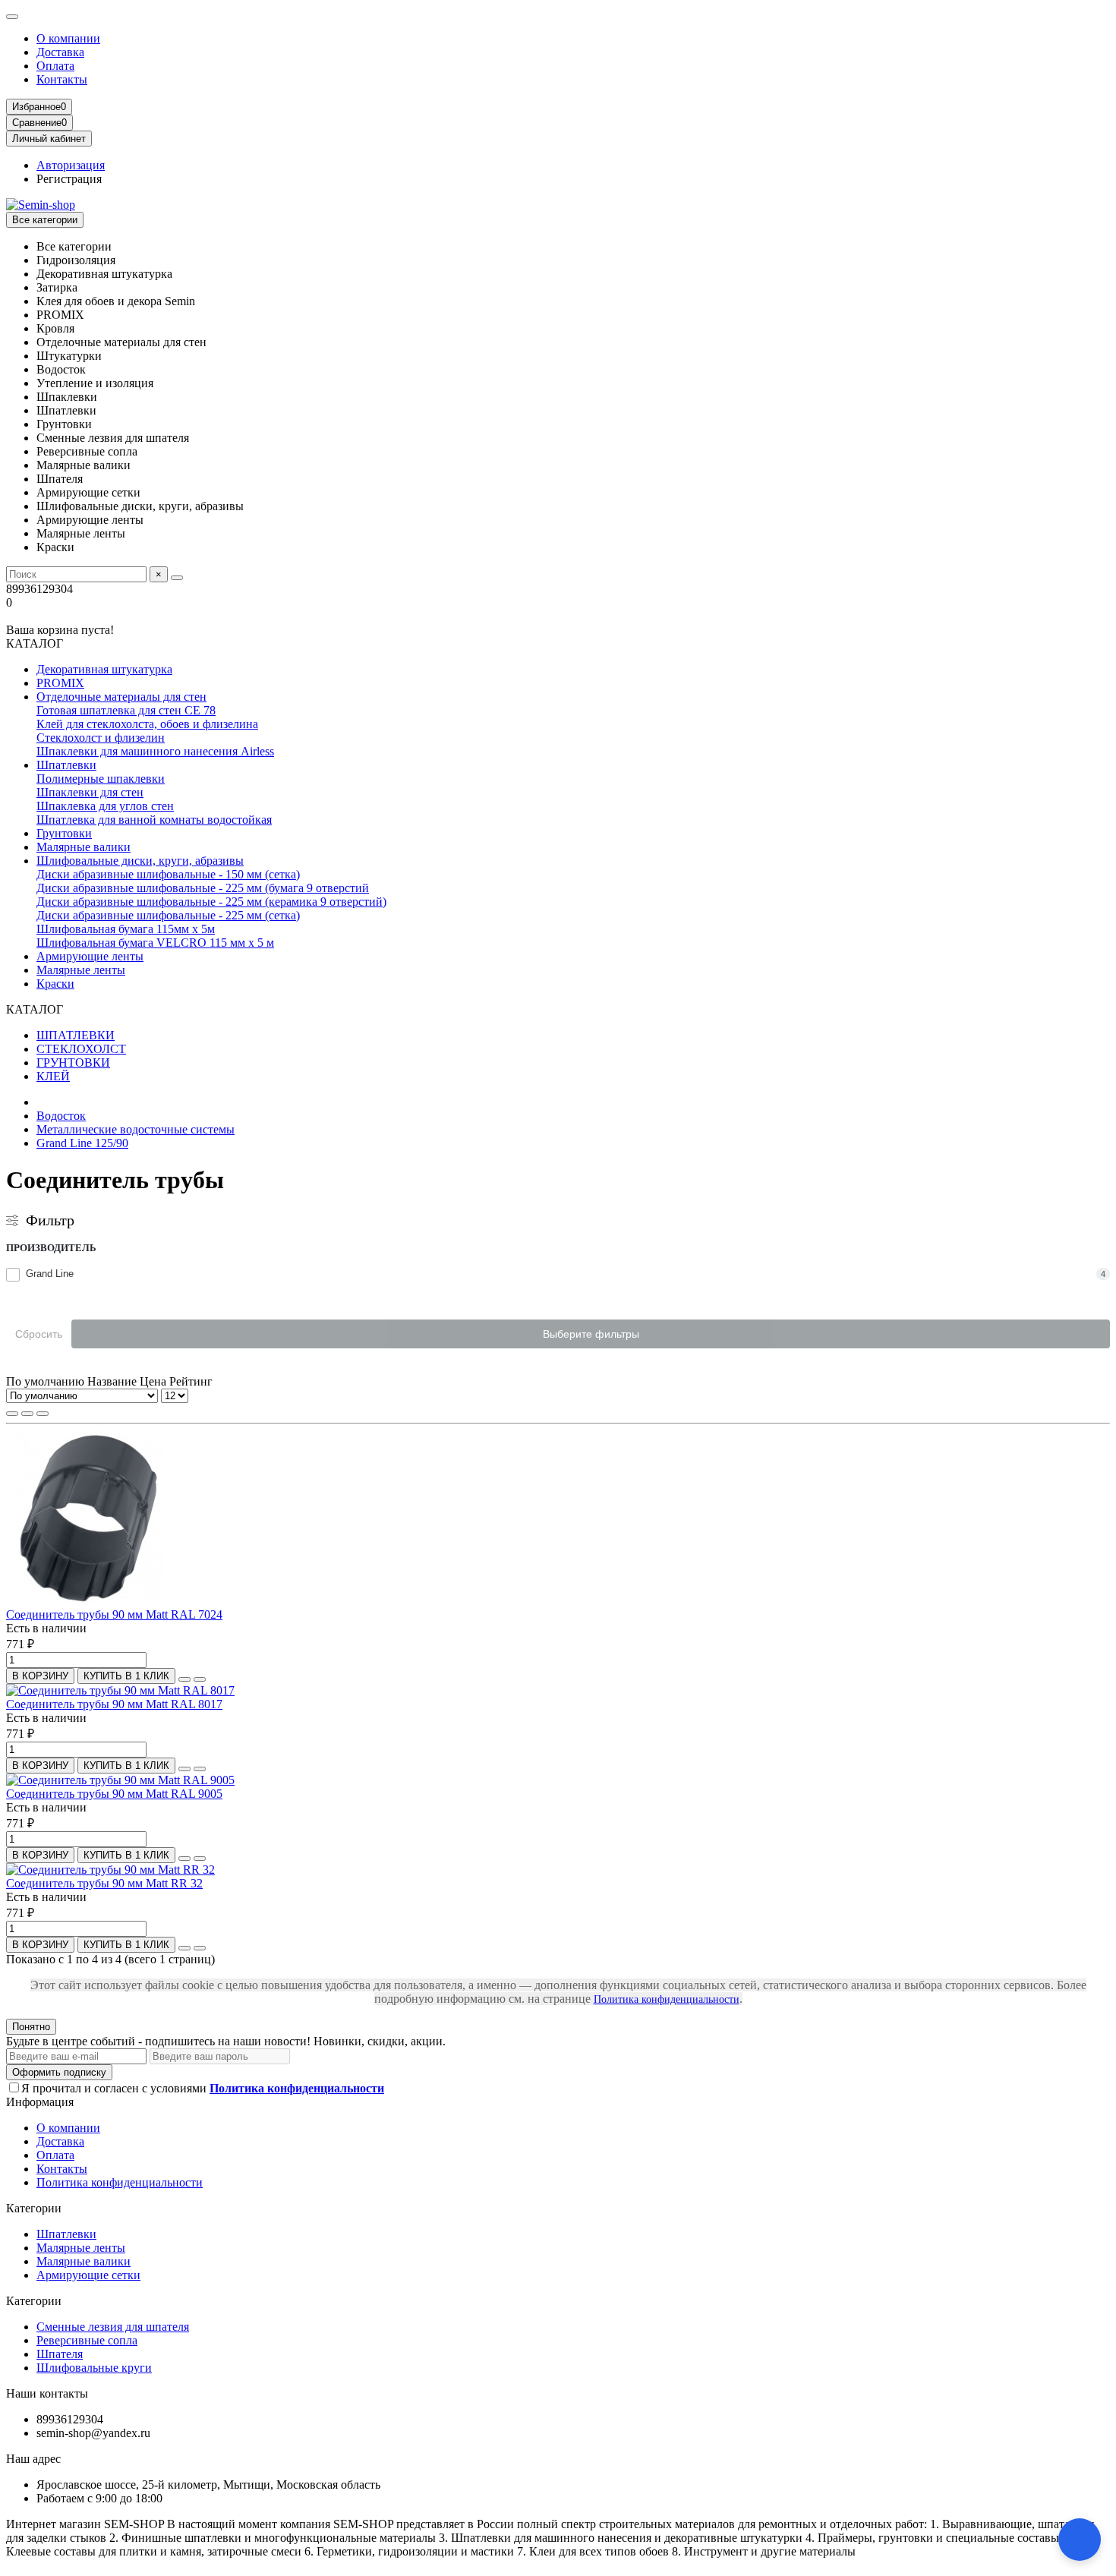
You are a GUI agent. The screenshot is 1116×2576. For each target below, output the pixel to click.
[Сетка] (12, 1414)
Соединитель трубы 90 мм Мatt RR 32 (104, 1883)
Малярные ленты (81, 970)
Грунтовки (64, 833)
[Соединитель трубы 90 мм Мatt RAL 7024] (90, 1601)
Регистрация (69, 179)
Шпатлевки (66, 765)
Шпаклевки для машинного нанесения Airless (155, 751)
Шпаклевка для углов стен (105, 806)
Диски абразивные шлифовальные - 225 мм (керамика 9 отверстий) (211, 902)
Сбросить (39, 1334)
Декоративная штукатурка (104, 669)
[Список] (27, 1414)
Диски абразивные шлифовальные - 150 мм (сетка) (168, 874)
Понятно (31, 2027)
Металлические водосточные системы (136, 1129)
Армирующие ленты (90, 956)
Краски (55, 984)
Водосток (61, 1116)
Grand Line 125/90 (82, 1143)
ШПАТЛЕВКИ (76, 1035)
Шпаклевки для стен (90, 792)
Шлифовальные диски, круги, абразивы (140, 861)
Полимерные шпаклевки (101, 779)
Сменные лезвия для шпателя (113, 2327)
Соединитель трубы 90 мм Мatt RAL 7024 (114, 1614)
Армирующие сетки (88, 2275)
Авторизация (71, 165)
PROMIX (60, 683)
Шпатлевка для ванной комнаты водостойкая (154, 820)
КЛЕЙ (53, 1076)
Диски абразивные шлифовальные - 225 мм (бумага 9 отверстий (203, 888)
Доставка (60, 52)
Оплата (55, 66)
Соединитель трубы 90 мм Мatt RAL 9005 (114, 1794)
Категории (34, 2208)
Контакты (62, 79)
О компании (68, 38)
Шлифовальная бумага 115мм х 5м (126, 929)
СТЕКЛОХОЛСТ (81, 1049)
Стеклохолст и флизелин (101, 738)
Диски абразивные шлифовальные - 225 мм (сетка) (168, 915)
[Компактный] (43, 1414)
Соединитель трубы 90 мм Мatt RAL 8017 (114, 1704)
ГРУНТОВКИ (73, 1063)
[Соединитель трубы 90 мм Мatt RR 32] (110, 1870)
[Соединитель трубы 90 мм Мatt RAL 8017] (120, 1690)
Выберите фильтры (591, 1334)
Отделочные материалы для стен (121, 697)
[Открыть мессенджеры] (1080, 2540)
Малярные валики (84, 847)
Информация (40, 2102)
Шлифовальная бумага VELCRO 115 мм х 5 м (155, 943)
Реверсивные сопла (87, 2340)
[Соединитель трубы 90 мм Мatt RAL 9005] (120, 1780)
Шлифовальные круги (94, 2368)
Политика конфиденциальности (667, 1999)
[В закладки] (184, 1679)
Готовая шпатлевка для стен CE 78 (126, 710)
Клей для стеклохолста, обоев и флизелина (147, 724)
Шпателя (60, 2354)
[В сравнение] (200, 1679)
